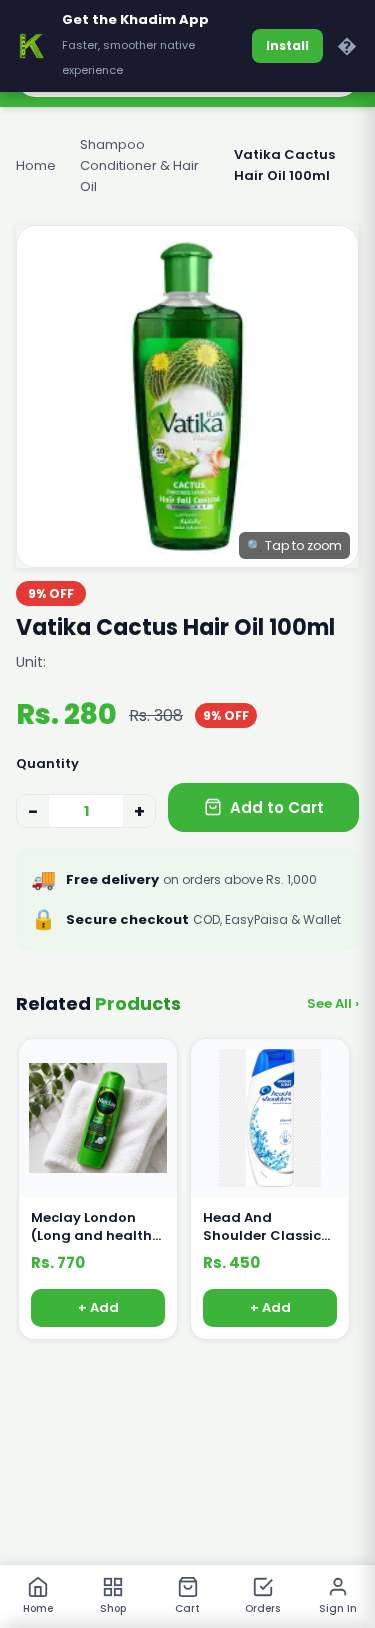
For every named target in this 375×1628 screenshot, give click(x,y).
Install (287, 45)
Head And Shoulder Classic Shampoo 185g (262, 1227)
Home (36, 165)
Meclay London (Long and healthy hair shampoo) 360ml (95, 1227)
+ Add (98, 1308)
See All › (333, 1003)
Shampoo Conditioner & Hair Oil (139, 165)
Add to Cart (277, 807)
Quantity (47, 763)
